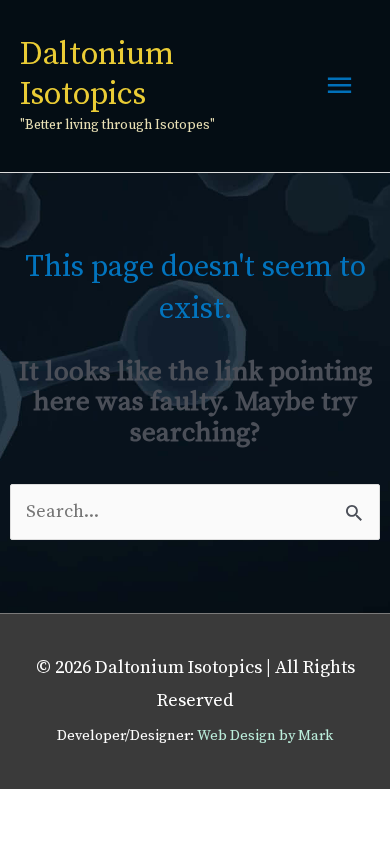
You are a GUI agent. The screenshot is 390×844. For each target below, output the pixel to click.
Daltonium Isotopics (97, 74)
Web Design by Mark (265, 736)
